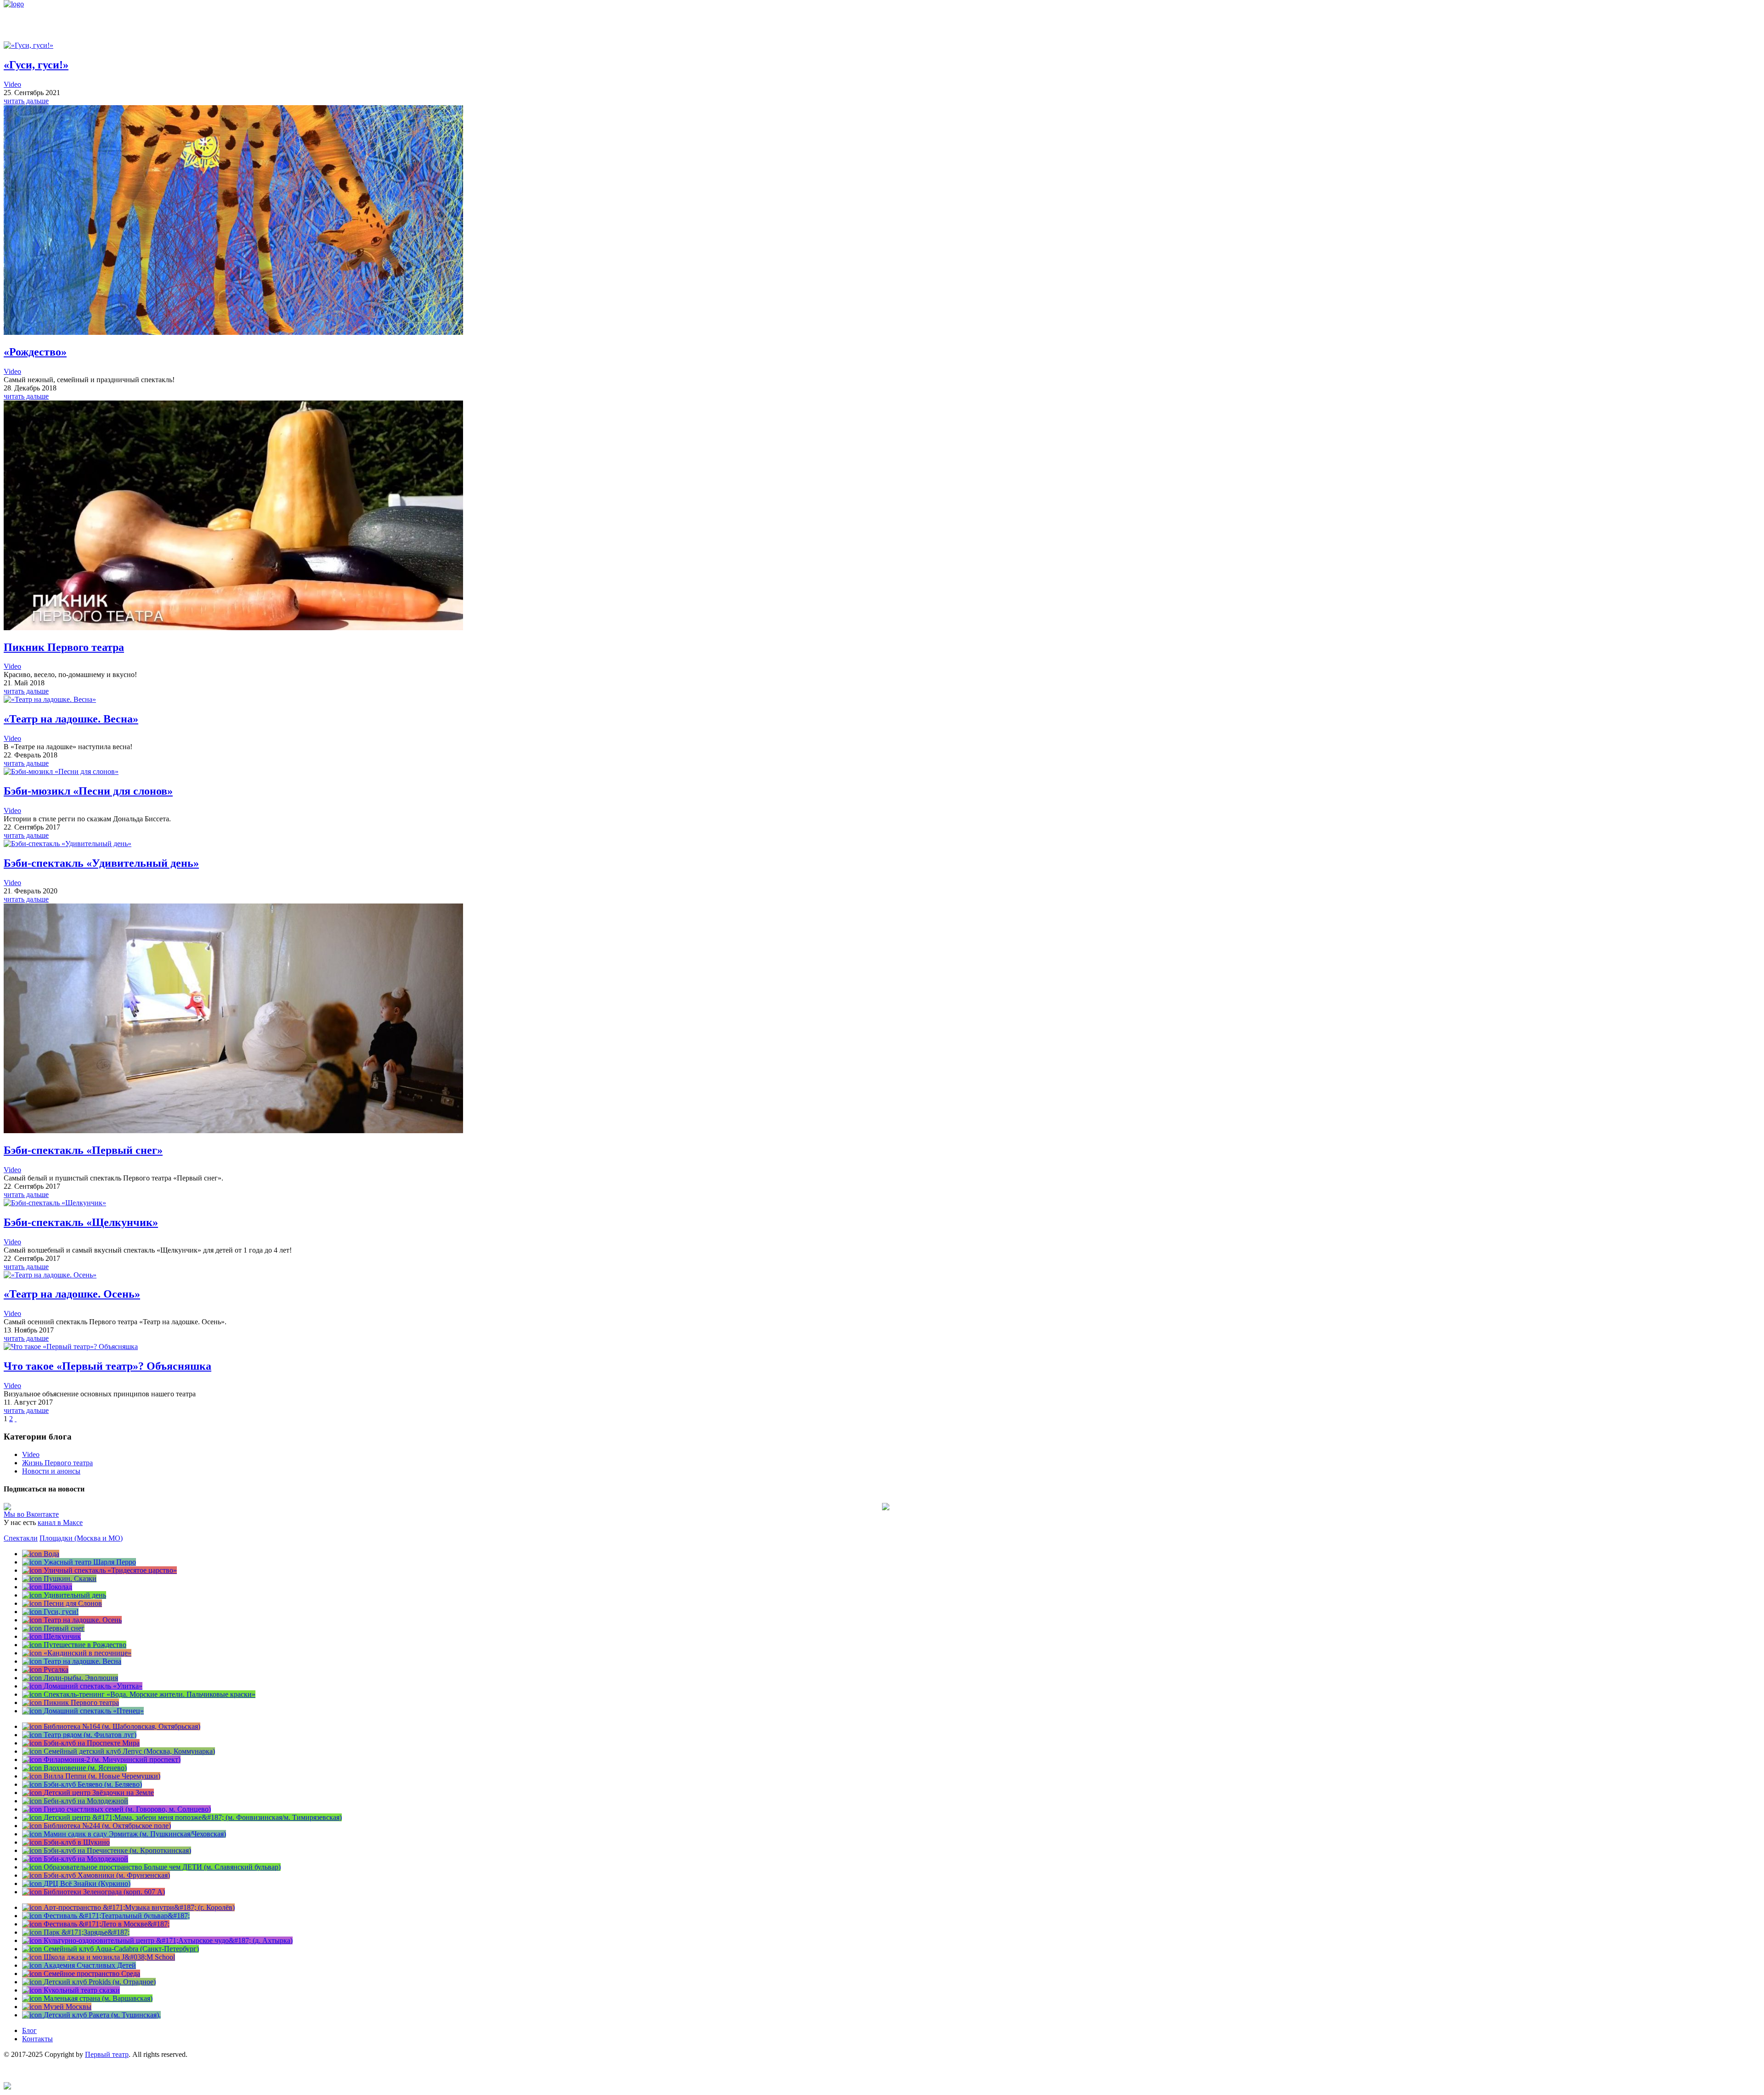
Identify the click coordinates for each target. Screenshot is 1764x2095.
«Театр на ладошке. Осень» (72, 1294)
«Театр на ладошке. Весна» (71, 719)
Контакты (37, 2039)
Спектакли (21, 1538)
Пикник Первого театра (64, 647)
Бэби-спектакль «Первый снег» (83, 1150)
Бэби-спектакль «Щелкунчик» (81, 1222)
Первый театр (107, 2054)
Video (12, 84)
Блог (29, 2030)
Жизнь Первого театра (57, 1463)
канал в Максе (60, 1522)
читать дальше (26, 101)
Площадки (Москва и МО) (81, 1538)
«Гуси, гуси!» (36, 65)
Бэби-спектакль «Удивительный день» (101, 863)
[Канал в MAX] (7, 2087)
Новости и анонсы (51, 1471)
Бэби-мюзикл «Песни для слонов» (88, 791)
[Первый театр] (14, 4)
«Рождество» (35, 352)
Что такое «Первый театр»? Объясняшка (107, 1366)
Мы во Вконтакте (31, 1514)
